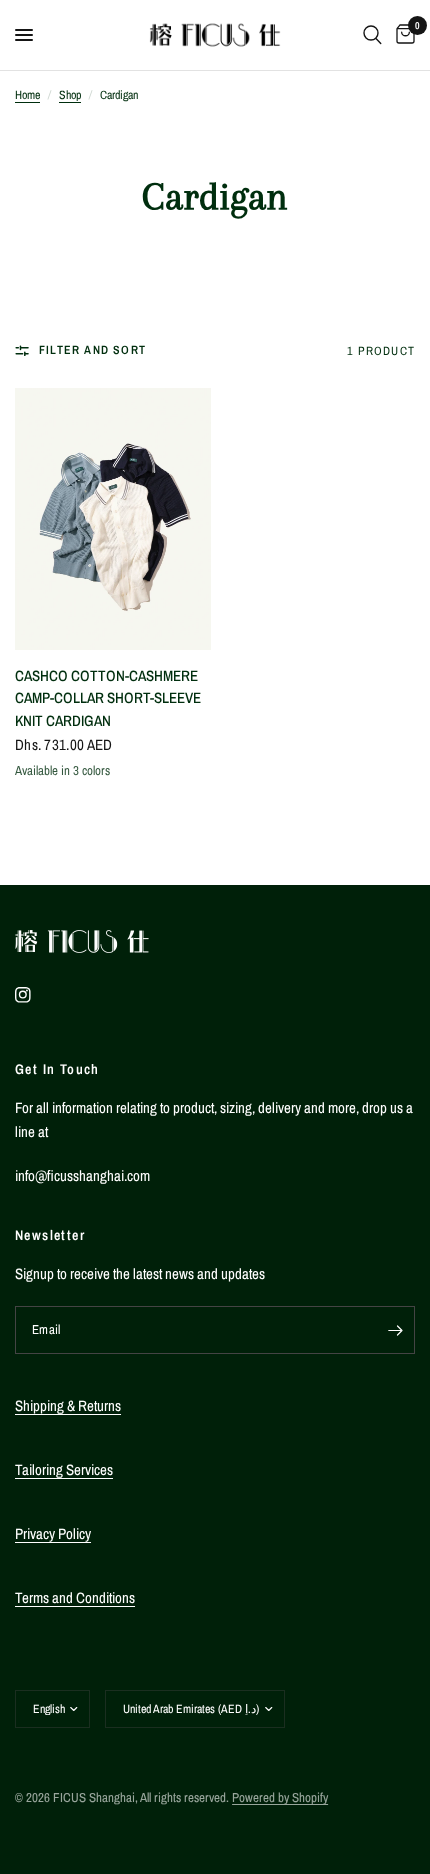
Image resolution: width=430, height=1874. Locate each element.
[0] (402, 35)
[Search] (372, 35)
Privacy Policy (53, 1533)
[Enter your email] (395, 1330)
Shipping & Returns (68, 1405)
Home (27, 95)
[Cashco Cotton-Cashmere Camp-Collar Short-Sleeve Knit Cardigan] (113, 518)
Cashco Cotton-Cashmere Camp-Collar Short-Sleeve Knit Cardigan (108, 698)
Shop (70, 95)
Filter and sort (92, 350)
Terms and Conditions (75, 1597)
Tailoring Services (64, 1469)
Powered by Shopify (280, 1797)
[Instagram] (37, 995)
